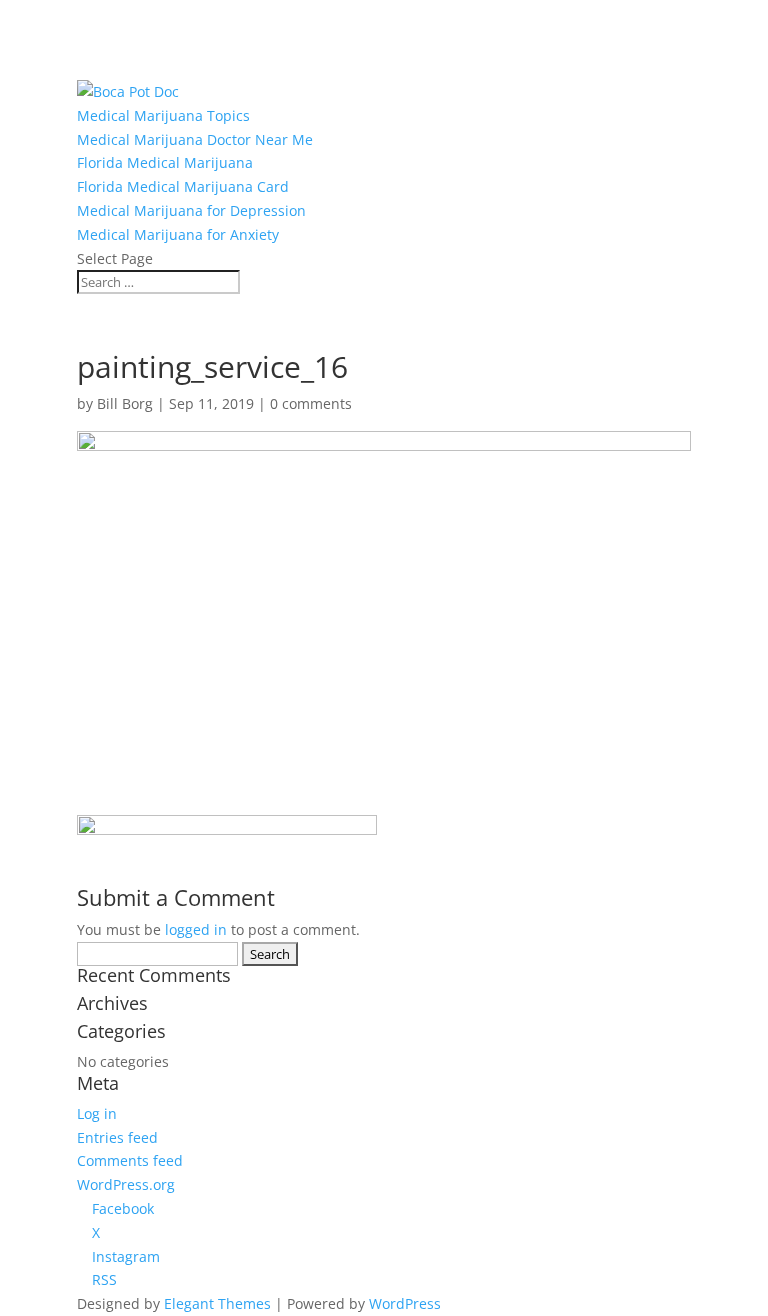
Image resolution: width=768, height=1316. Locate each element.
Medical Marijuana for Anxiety (178, 234)
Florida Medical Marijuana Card (183, 186)
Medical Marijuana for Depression (191, 210)
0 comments (311, 403)
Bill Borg (125, 403)
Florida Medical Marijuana (165, 162)
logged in (196, 929)
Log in (97, 1113)
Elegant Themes (217, 1303)
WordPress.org (126, 1184)
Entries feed (117, 1137)
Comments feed (130, 1160)
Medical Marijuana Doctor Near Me (195, 139)
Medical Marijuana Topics (163, 115)
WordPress (405, 1303)
